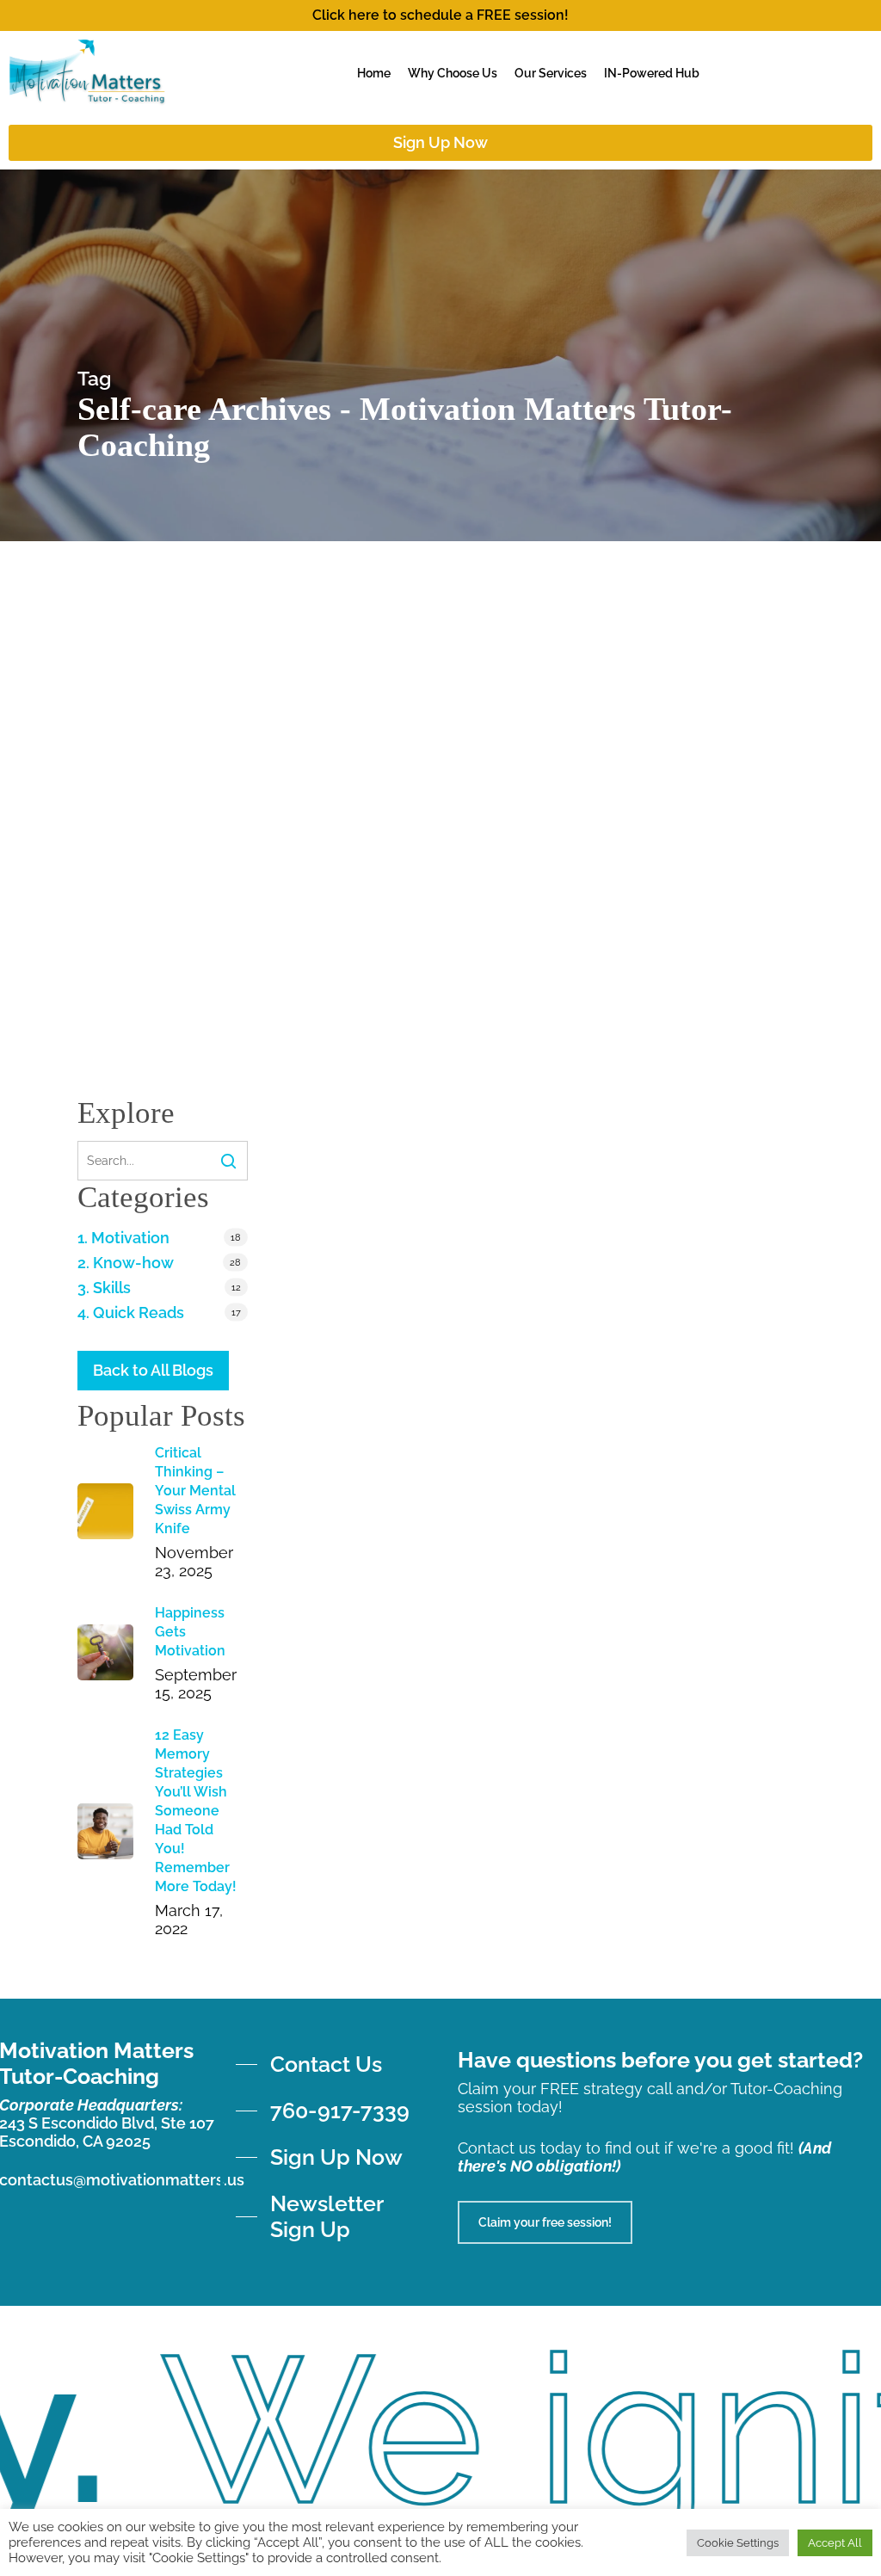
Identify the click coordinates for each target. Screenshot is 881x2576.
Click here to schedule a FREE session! (440, 15)
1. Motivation (123, 1238)
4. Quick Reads (131, 1313)
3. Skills (104, 1288)
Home (374, 73)
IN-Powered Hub (652, 73)
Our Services (551, 73)
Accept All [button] (835, 2543)
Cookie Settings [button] (738, 2543)
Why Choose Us (453, 73)
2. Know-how (126, 1263)
